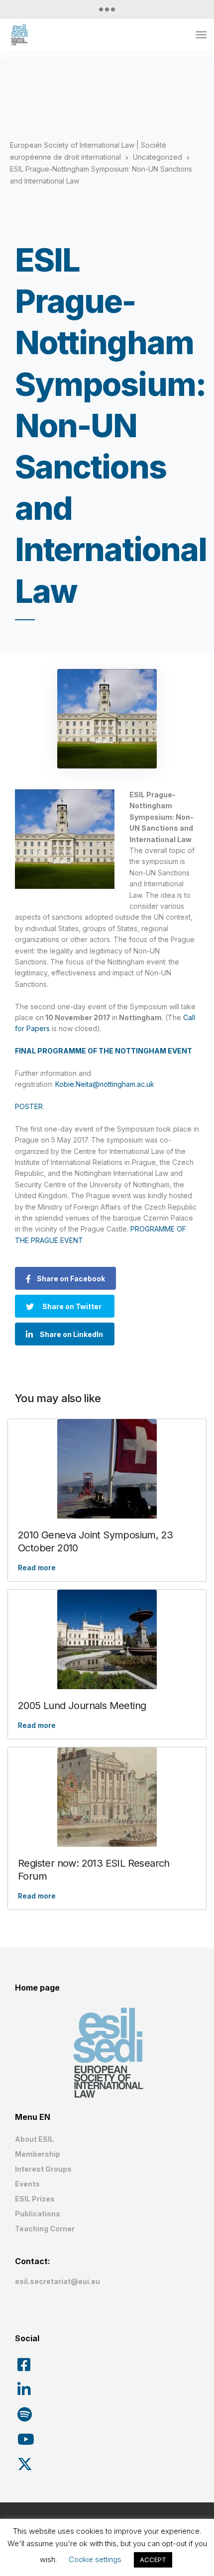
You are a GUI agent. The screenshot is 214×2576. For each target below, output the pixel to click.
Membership (38, 2154)
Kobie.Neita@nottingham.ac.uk (105, 1084)
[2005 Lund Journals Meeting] (107, 1639)
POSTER (29, 1106)
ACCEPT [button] (153, 2560)
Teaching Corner (45, 2229)
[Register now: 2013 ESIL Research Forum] (107, 1797)
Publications (38, 2214)
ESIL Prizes (35, 2199)
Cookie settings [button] (95, 2559)
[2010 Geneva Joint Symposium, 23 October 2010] (107, 1469)
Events (27, 2184)
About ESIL (34, 2139)
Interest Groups (43, 2169)
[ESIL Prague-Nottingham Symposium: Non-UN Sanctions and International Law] (107, 719)
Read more (37, 1568)
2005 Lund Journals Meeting (82, 1706)
